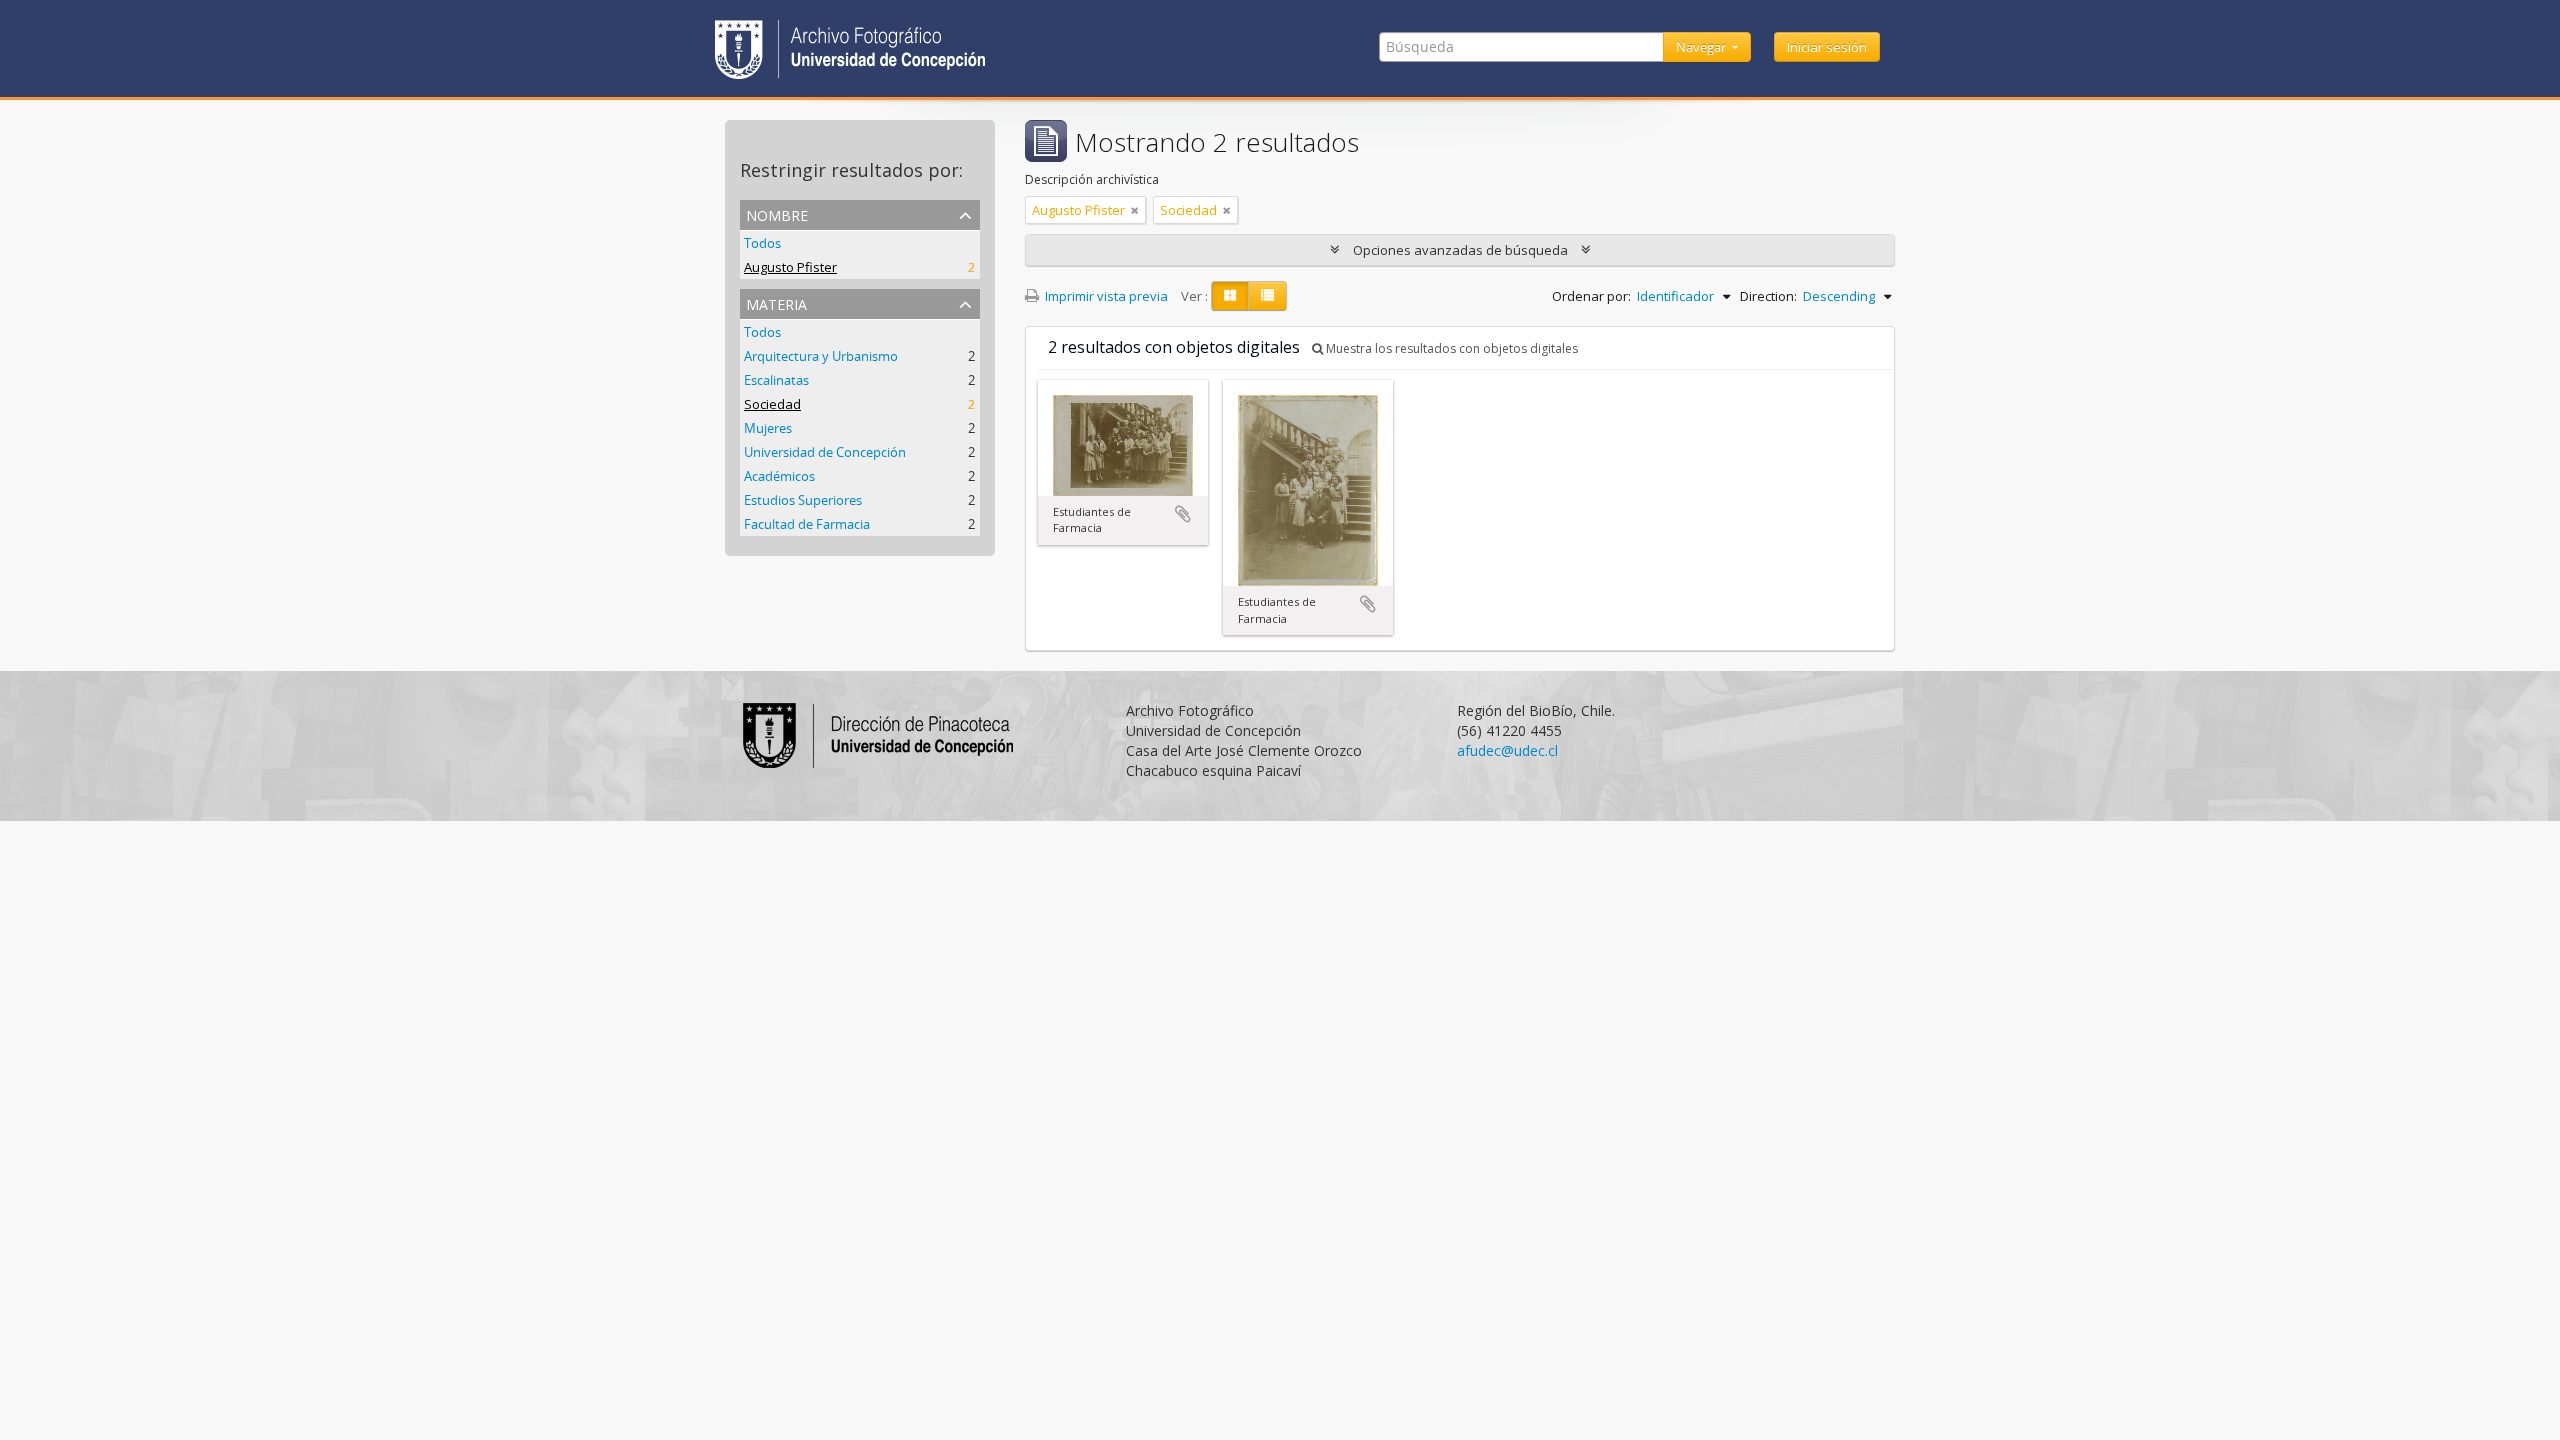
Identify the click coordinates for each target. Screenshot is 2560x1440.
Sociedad (772, 404)
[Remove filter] (1135, 210)
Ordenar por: (1591, 296)
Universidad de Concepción (825, 452)
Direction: (1768, 296)
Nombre (777, 213)
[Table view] (1267, 296)
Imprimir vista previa (1105, 296)
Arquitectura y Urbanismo (821, 356)
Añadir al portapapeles (1183, 514)
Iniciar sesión (1827, 47)
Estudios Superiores (803, 500)
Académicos (779, 476)
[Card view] (1230, 296)
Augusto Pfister (790, 267)
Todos (762, 243)
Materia (776, 302)
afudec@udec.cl (1507, 750)
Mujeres (768, 428)
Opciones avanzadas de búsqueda (1460, 250)
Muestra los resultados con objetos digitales (1450, 348)
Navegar (1702, 47)
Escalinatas (776, 380)
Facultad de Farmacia (807, 524)
